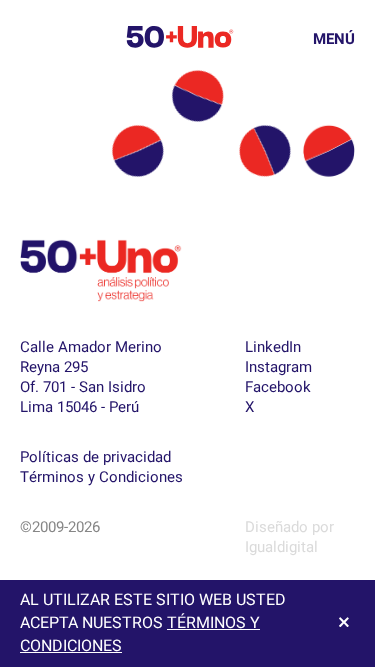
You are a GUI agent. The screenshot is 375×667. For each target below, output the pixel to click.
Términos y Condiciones (101, 477)
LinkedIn (273, 347)
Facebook (278, 387)
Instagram (278, 367)
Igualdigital (281, 547)
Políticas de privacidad (95, 457)
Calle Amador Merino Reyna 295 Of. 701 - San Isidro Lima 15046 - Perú (91, 377)
